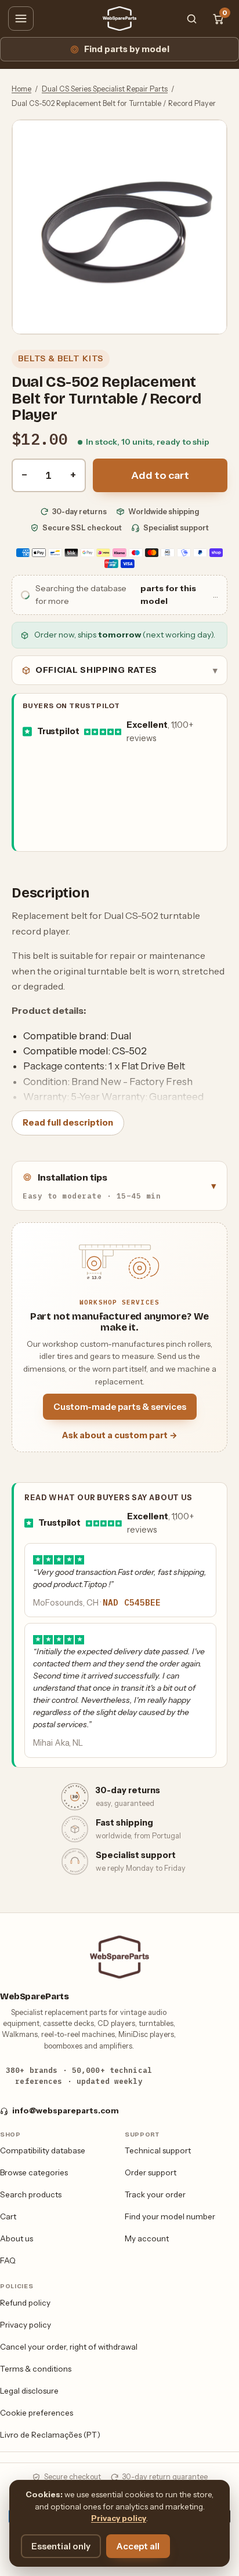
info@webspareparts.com (66, 2110)
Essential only (61, 2546)
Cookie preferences (37, 2413)
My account (147, 2238)
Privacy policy (26, 2325)
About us (17, 2238)
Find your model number (170, 2216)
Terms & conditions (36, 2369)
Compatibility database (43, 2150)
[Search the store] (191, 19)
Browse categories (34, 2172)
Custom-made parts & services (120, 1407)
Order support (151, 2172)
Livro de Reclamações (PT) (50, 2435)
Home (21, 89)
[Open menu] (21, 19)
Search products (31, 2194)
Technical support (158, 2150)
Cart (8, 2216)
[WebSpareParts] (119, 19)
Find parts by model (127, 49)
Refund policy (25, 2303)
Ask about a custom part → (120, 1435)
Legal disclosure (29, 2391)
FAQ (8, 2260)
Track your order (155, 2194)
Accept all (138, 2546)
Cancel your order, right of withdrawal (69, 2347)
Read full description (68, 1123)
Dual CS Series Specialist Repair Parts (105, 89)
